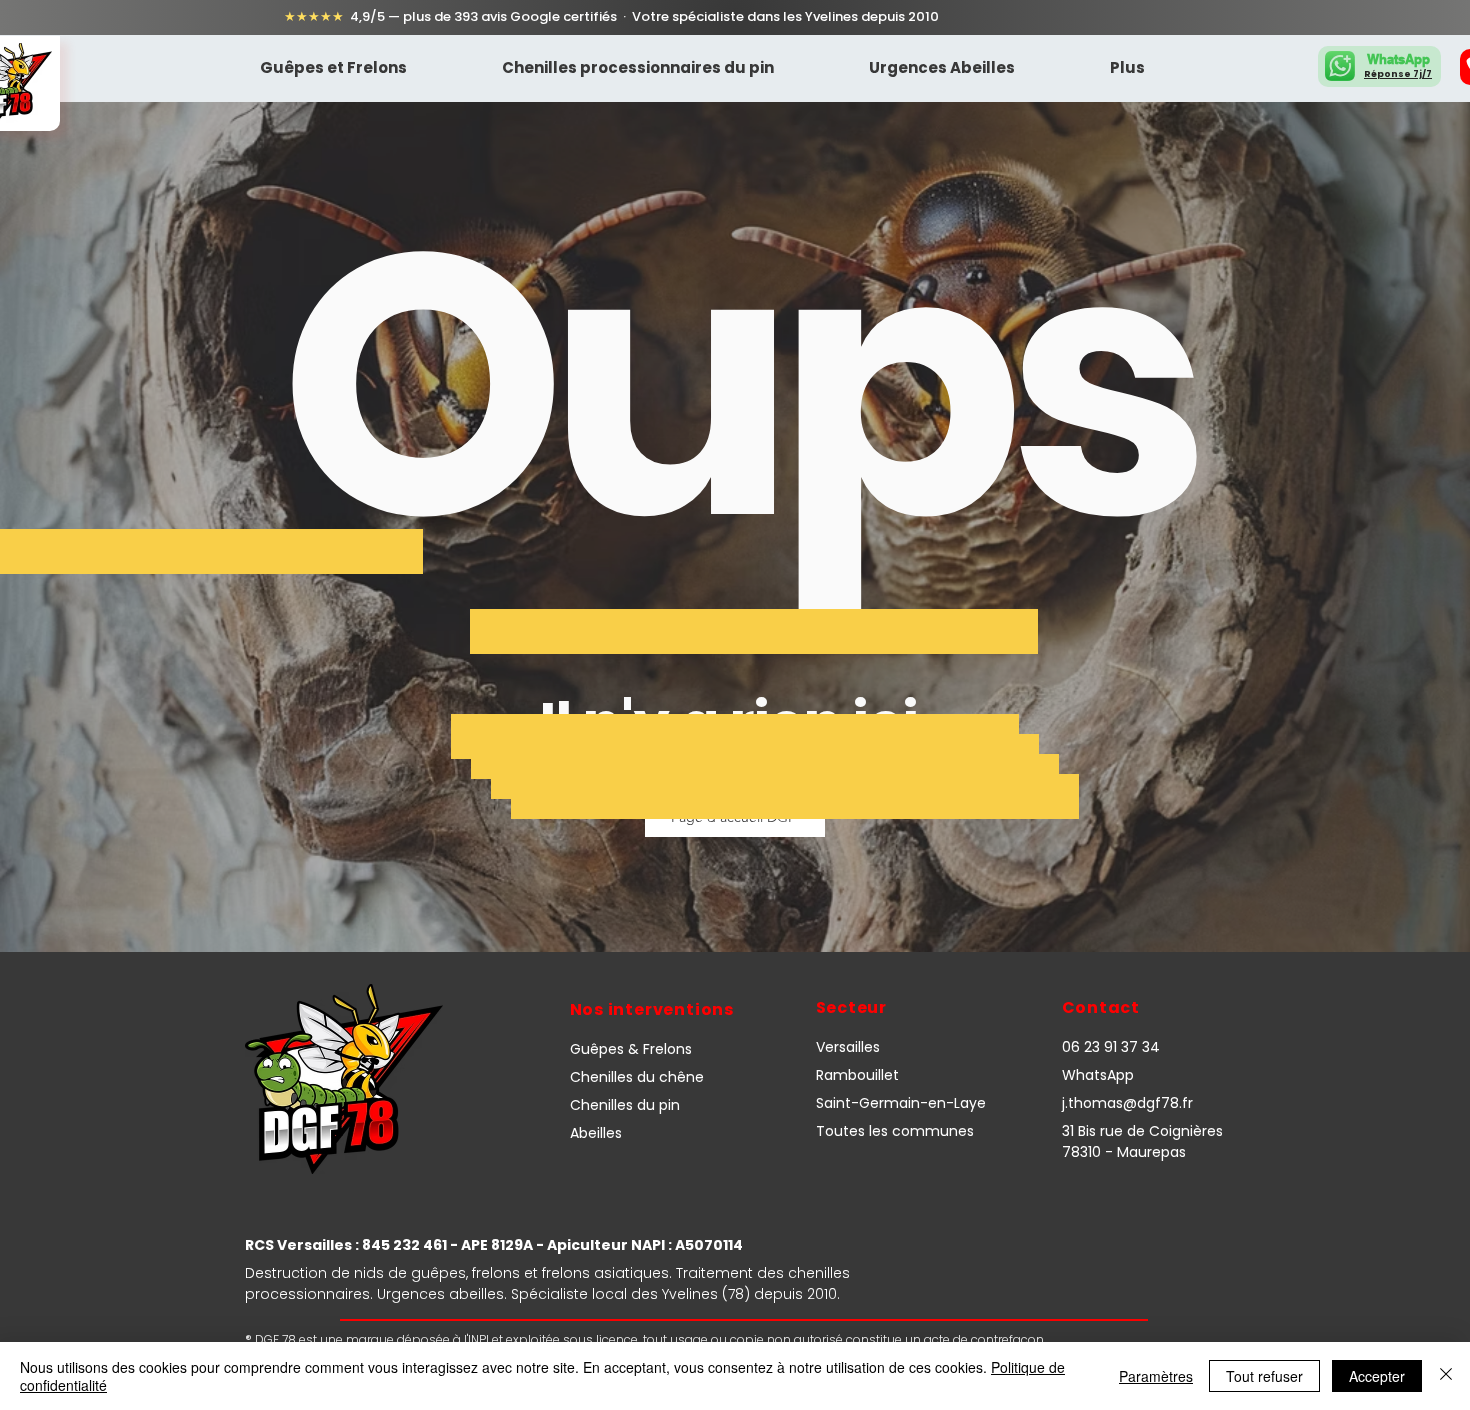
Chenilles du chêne (637, 1077)
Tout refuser (1264, 1376)
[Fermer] (1446, 1376)
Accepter (1377, 1376)
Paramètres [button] (1156, 1376)
